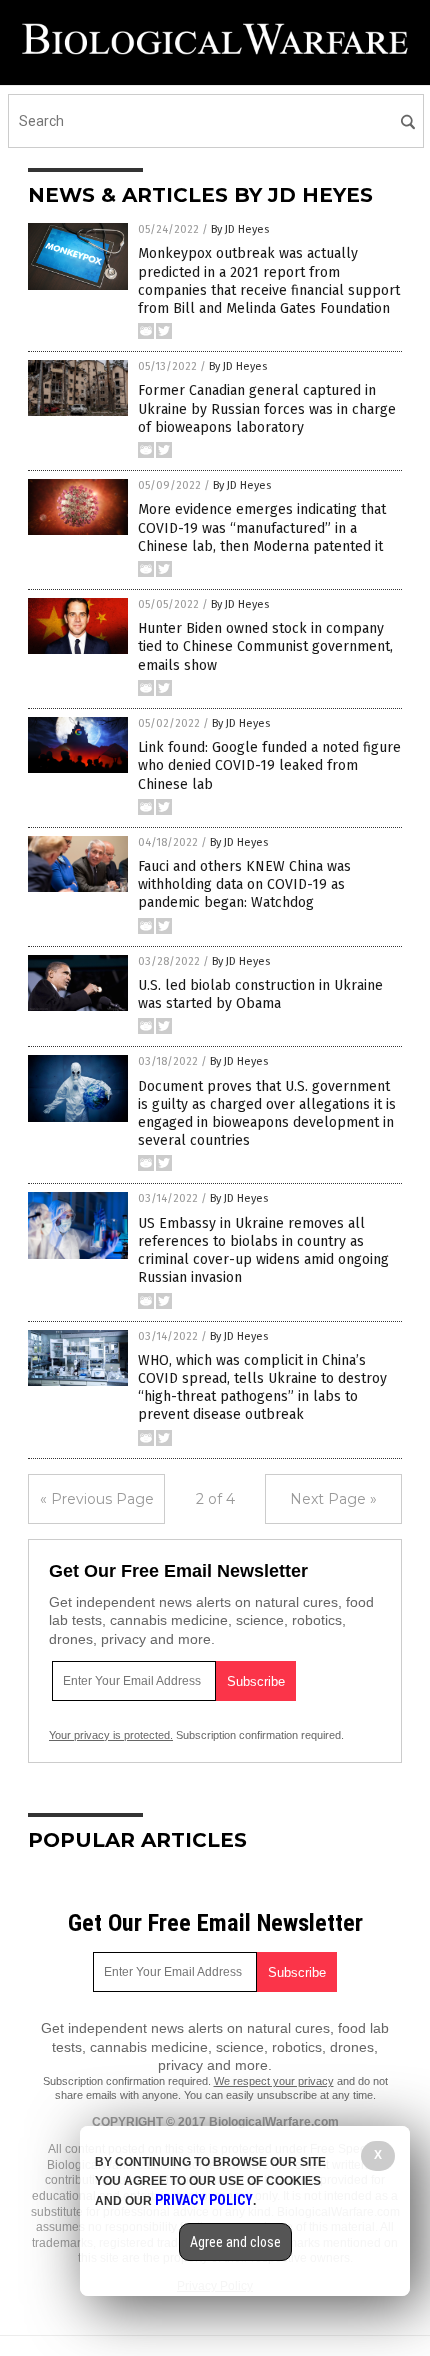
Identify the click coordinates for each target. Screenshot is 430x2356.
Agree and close (235, 2242)
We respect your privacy (274, 2081)
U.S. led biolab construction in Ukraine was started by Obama (260, 994)
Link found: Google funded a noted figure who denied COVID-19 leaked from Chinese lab (269, 765)
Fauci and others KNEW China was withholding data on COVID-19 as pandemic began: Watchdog (244, 884)
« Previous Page (97, 1499)
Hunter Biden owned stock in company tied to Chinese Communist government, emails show (265, 646)
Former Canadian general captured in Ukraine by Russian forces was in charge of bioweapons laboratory (267, 408)
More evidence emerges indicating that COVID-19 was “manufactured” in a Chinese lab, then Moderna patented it (262, 527)
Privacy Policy (204, 2200)
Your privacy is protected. (111, 1735)
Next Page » (333, 1499)
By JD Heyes (240, 229)
